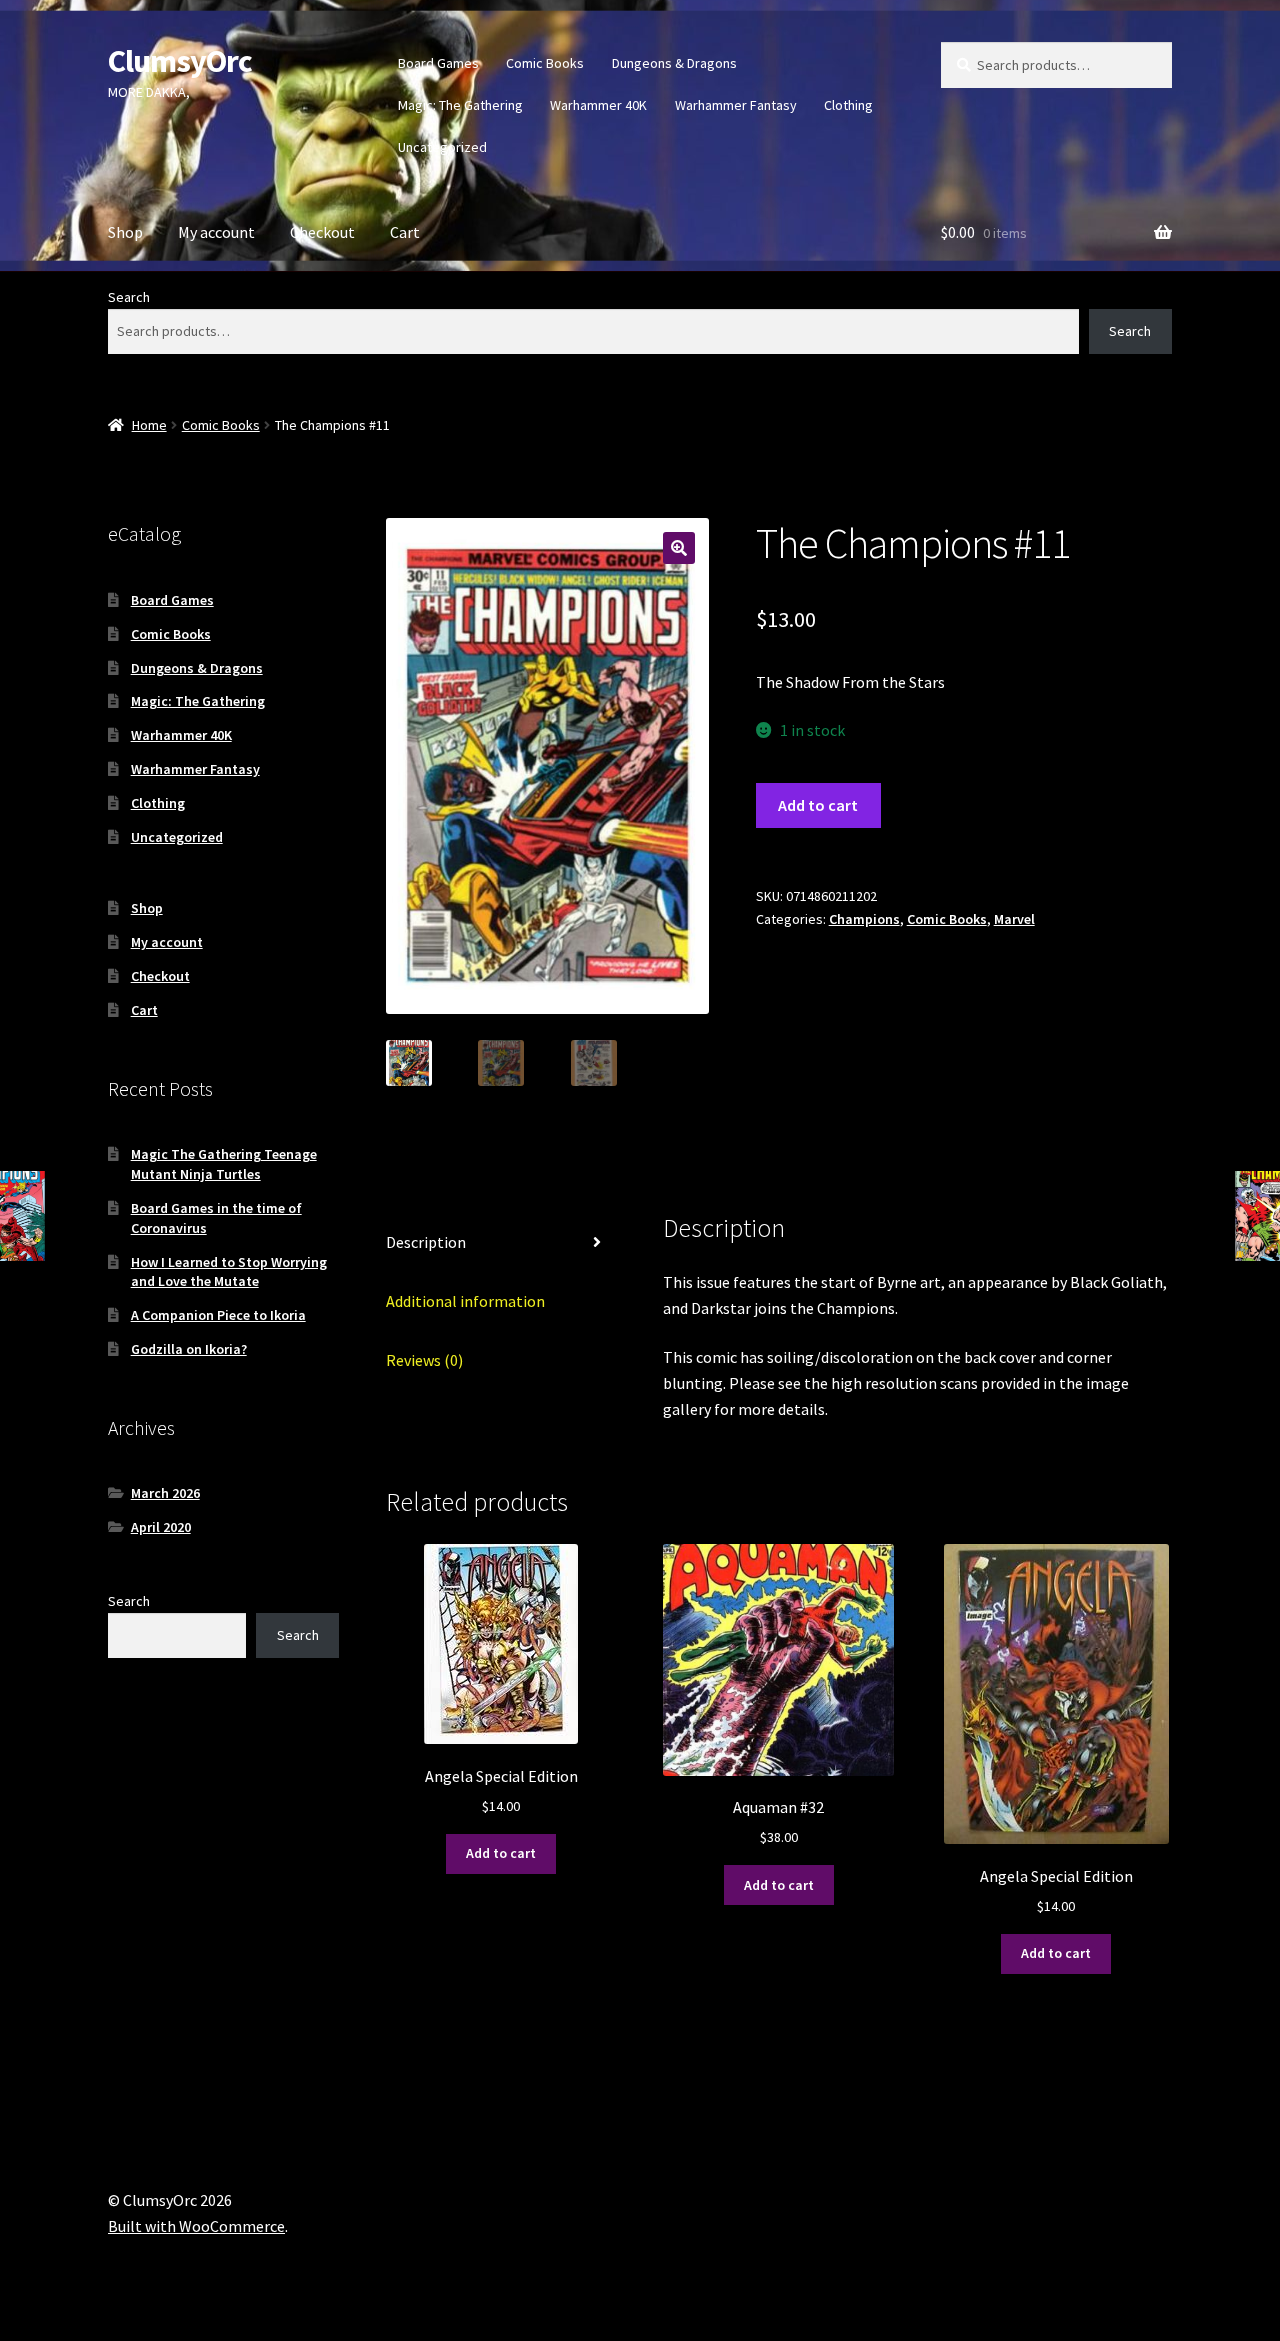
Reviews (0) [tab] (424, 1360)
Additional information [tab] (465, 1301)
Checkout (322, 232)
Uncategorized (442, 147)
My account (216, 232)
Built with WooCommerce (196, 2226)
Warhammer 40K (598, 105)
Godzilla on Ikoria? (189, 1349)
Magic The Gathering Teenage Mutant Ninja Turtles (224, 1164)
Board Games (438, 63)
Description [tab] (426, 1242)
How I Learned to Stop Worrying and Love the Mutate (229, 1272)
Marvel (1014, 919)
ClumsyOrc (180, 61)
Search (129, 297)
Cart (405, 232)
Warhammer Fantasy (736, 105)
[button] (679, 548)
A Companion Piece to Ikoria (218, 1315)
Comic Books (545, 63)
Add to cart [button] (501, 1853)
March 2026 (165, 1493)
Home (149, 425)
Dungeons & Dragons (674, 63)
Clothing (848, 105)
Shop (125, 232)
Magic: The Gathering (460, 105)
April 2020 (161, 1527)
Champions (864, 919)
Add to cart (818, 805)
